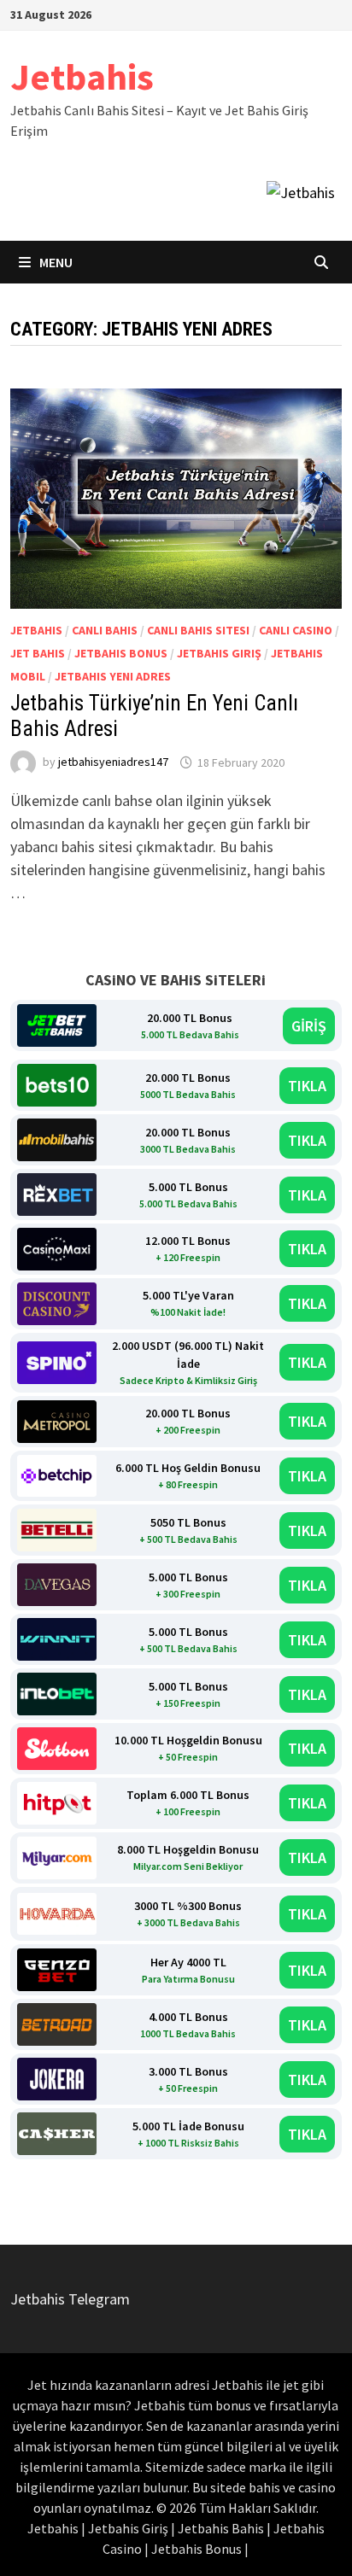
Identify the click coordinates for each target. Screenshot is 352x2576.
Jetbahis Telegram (70, 2299)
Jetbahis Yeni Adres (113, 676)
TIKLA (307, 1086)
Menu (55, 262)
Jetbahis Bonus (121, 653)
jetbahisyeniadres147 (113, 762)
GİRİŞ (309, 1026)
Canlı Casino (296, 630)
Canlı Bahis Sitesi (198, 630)
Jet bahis (38, 653)
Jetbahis (82, 76)
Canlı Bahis (105, 630)
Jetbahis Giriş (219, 653)
